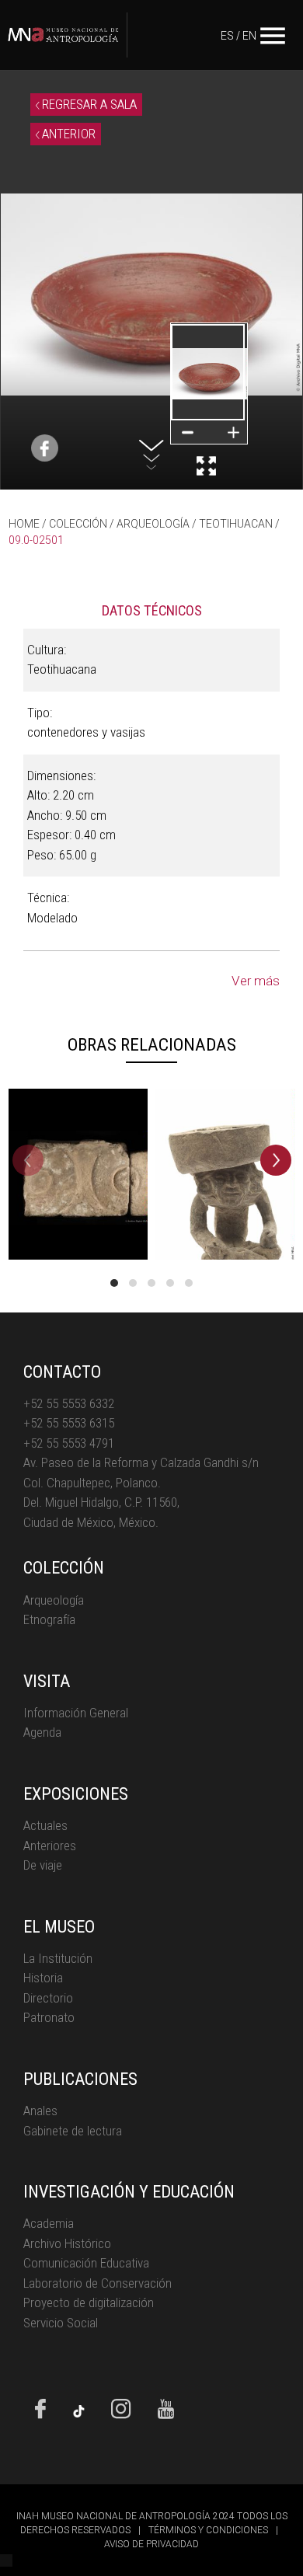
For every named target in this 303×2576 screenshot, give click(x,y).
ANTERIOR (67, 134)
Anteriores (50, 1846)
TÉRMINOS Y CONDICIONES (208, 2530)
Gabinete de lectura (73, 2131)
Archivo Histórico (67, 2243)
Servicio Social (61, 2323)
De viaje (43, 1865)
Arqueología (54, 1600)
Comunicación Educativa (86, 2263)
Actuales (45, 1825)
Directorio (48, 1998)
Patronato (49, 2017)
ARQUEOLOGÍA (153, 524)
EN (249, 36)
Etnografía (49, 1619)
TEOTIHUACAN (236, 524)
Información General (76, 1713)
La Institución (58, 1958)
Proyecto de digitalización (89, 2302)
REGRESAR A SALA (88, 104)
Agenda (42, 1732)
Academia (49, 2223)
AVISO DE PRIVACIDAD (151, 2544)
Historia (43, 1978)
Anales (40, 2111)
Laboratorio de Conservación (98, 2283)
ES (227, 36)
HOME (24, 524)
